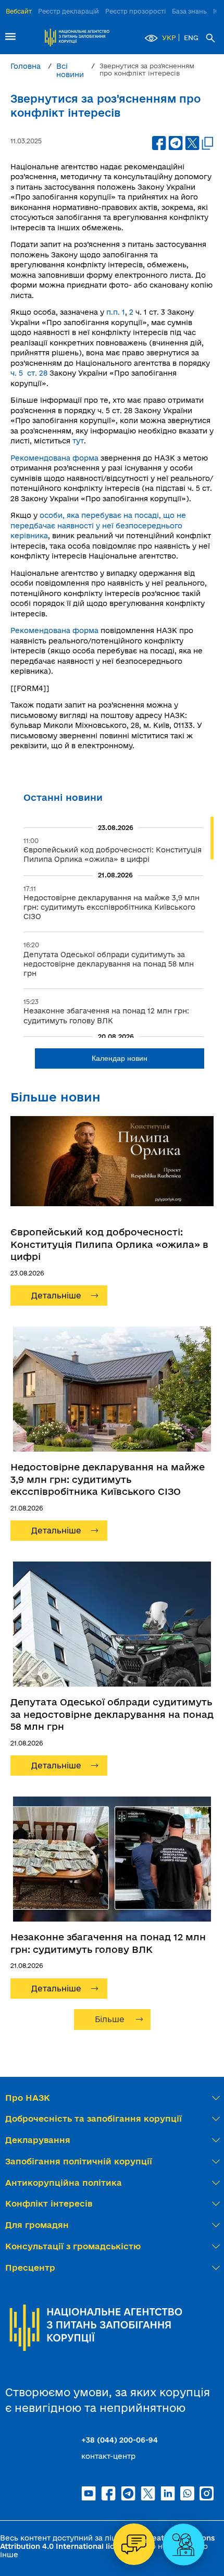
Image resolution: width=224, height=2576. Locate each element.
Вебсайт (19, 11)
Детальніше (56, 1296)
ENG (191, 38)
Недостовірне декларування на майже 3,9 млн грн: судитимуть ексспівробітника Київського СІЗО (108, 1479)
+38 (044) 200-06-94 (120, 2440)
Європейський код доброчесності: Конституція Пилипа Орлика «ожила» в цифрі (109, 1244)
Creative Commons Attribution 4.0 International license (107, 2542)
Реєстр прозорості (135, 11)
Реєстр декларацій (69, 11)
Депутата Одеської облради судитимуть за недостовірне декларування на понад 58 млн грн (112, 1714)
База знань (189, 11)
